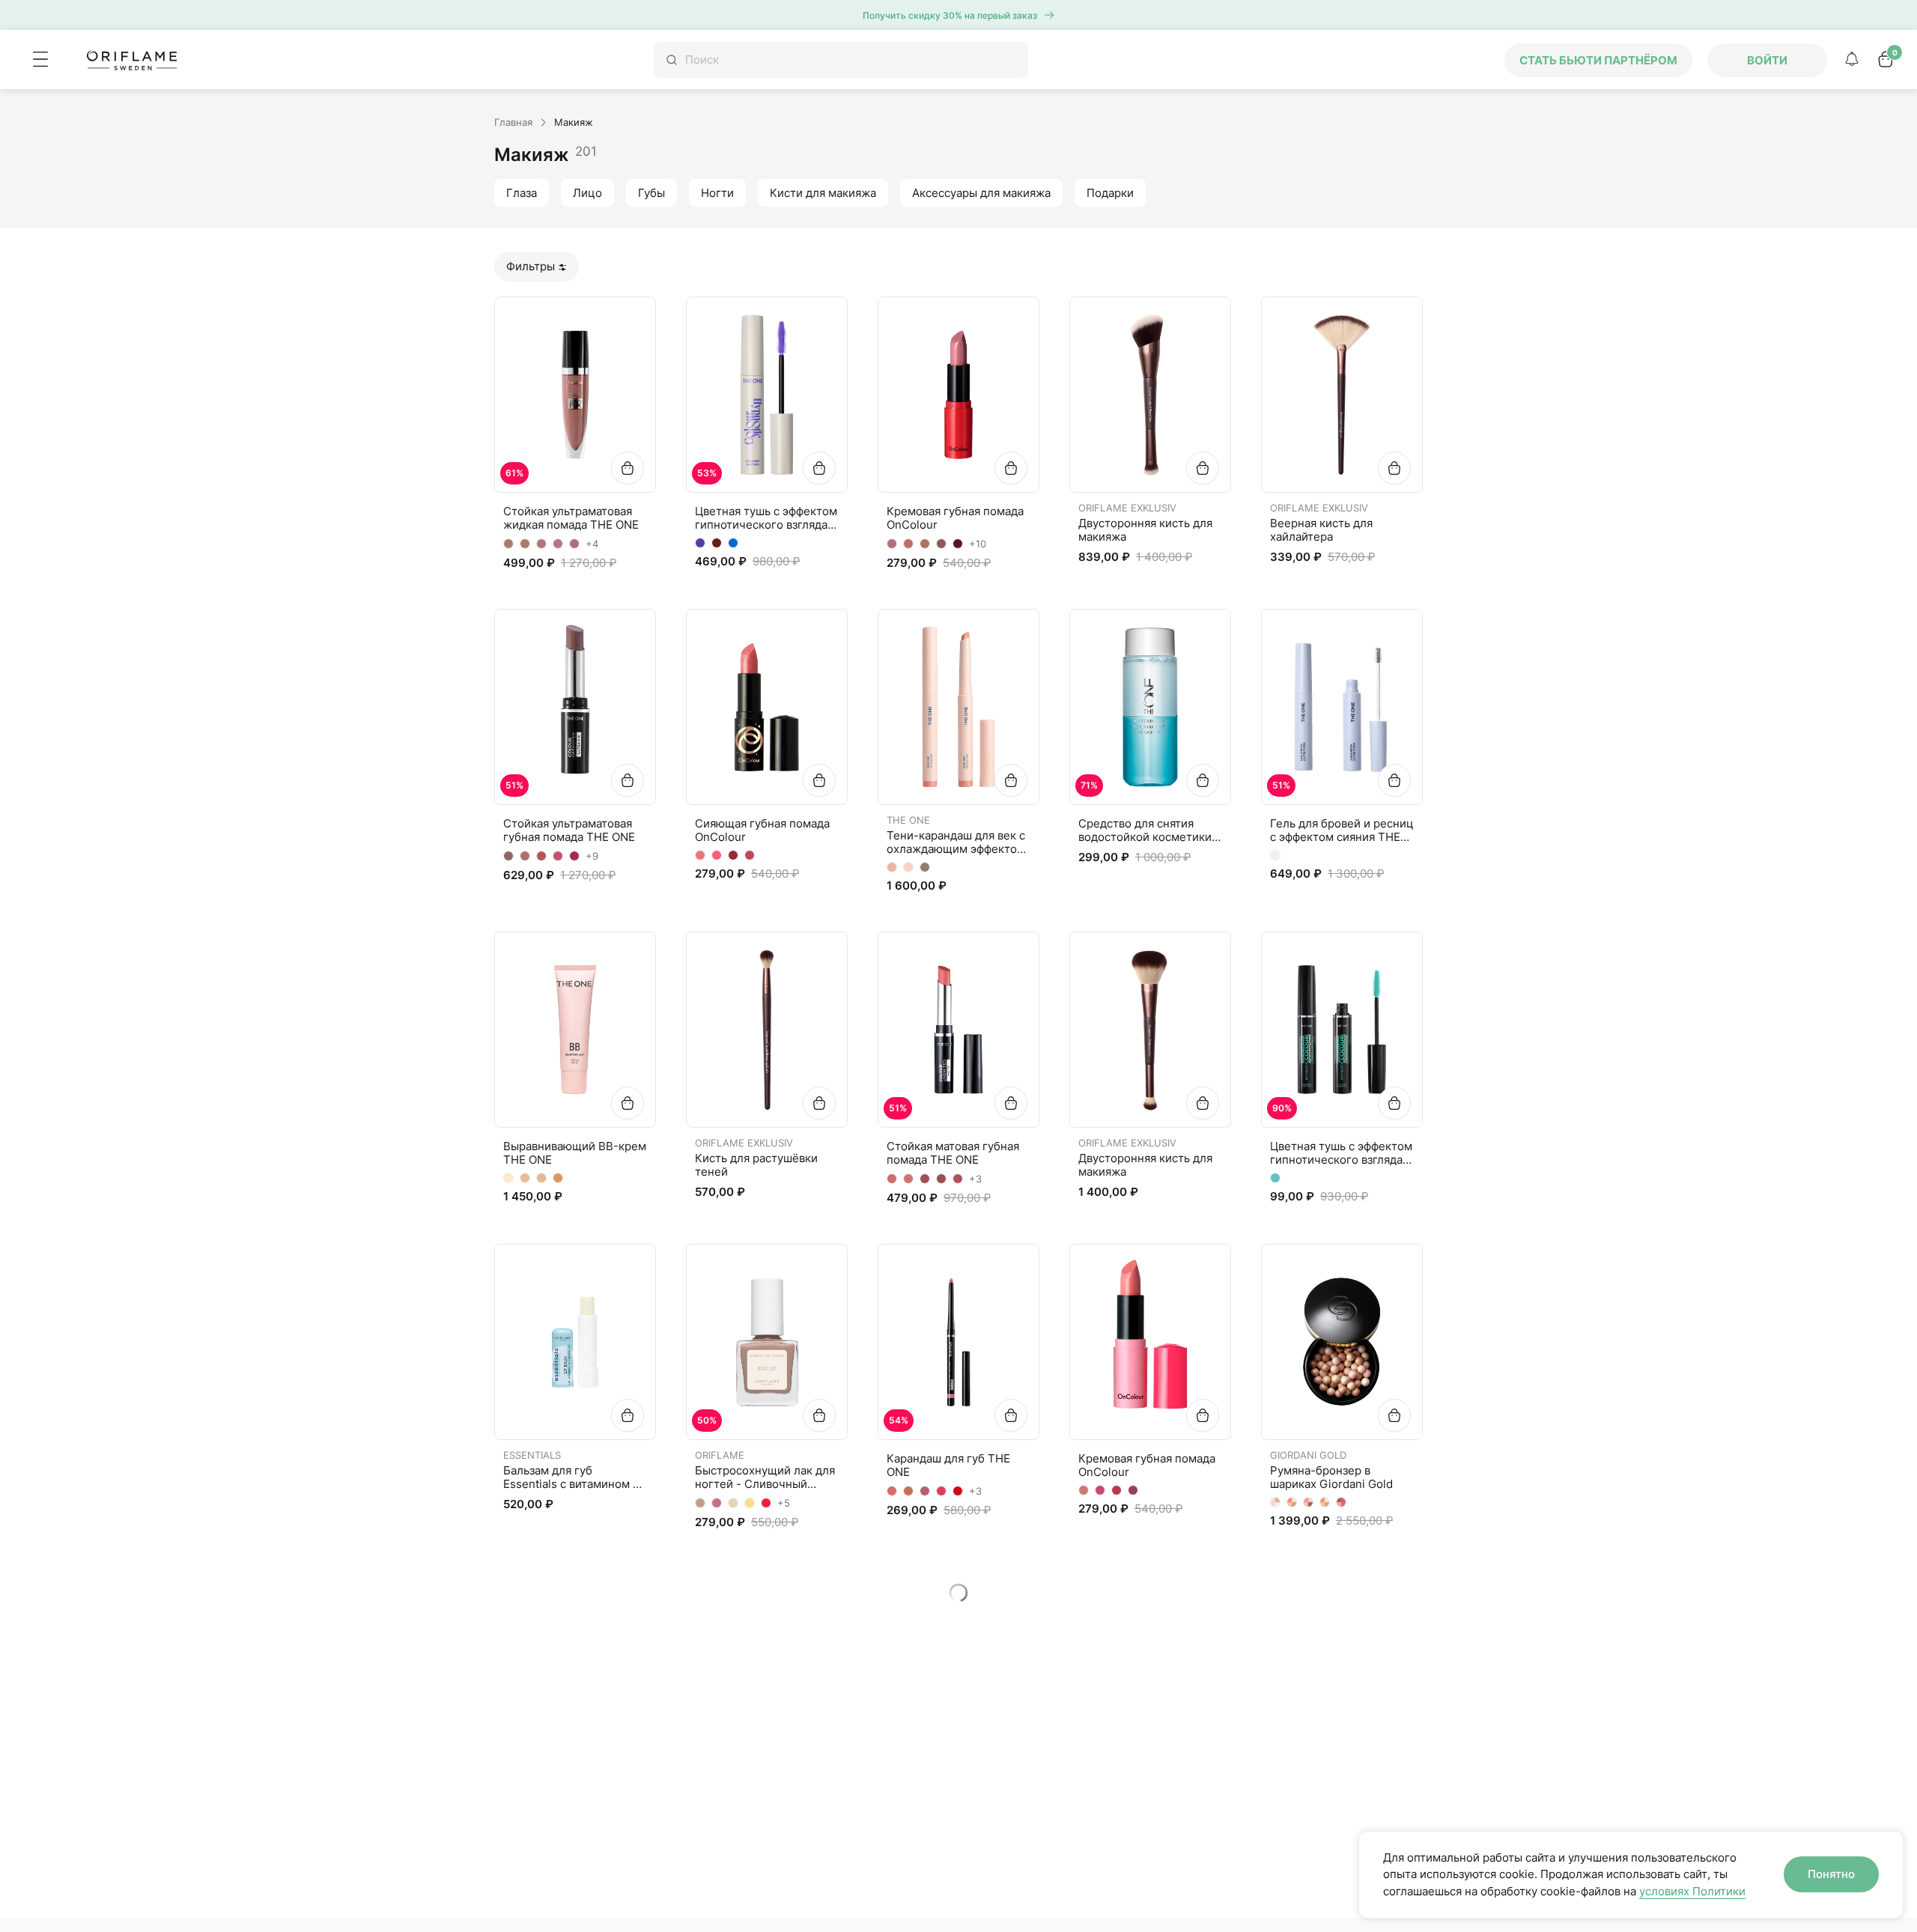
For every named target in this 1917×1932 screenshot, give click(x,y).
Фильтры (531, 266)
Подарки (1110, 193)
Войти (1767, 60)
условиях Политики (1692, 1891)
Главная (513, 122)
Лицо (587, 193)
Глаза (522, 193)
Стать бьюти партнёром (1598, 60)
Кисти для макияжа (823, 193)
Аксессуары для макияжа (981, 193)
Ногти (717, 193)
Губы (651, 193)
